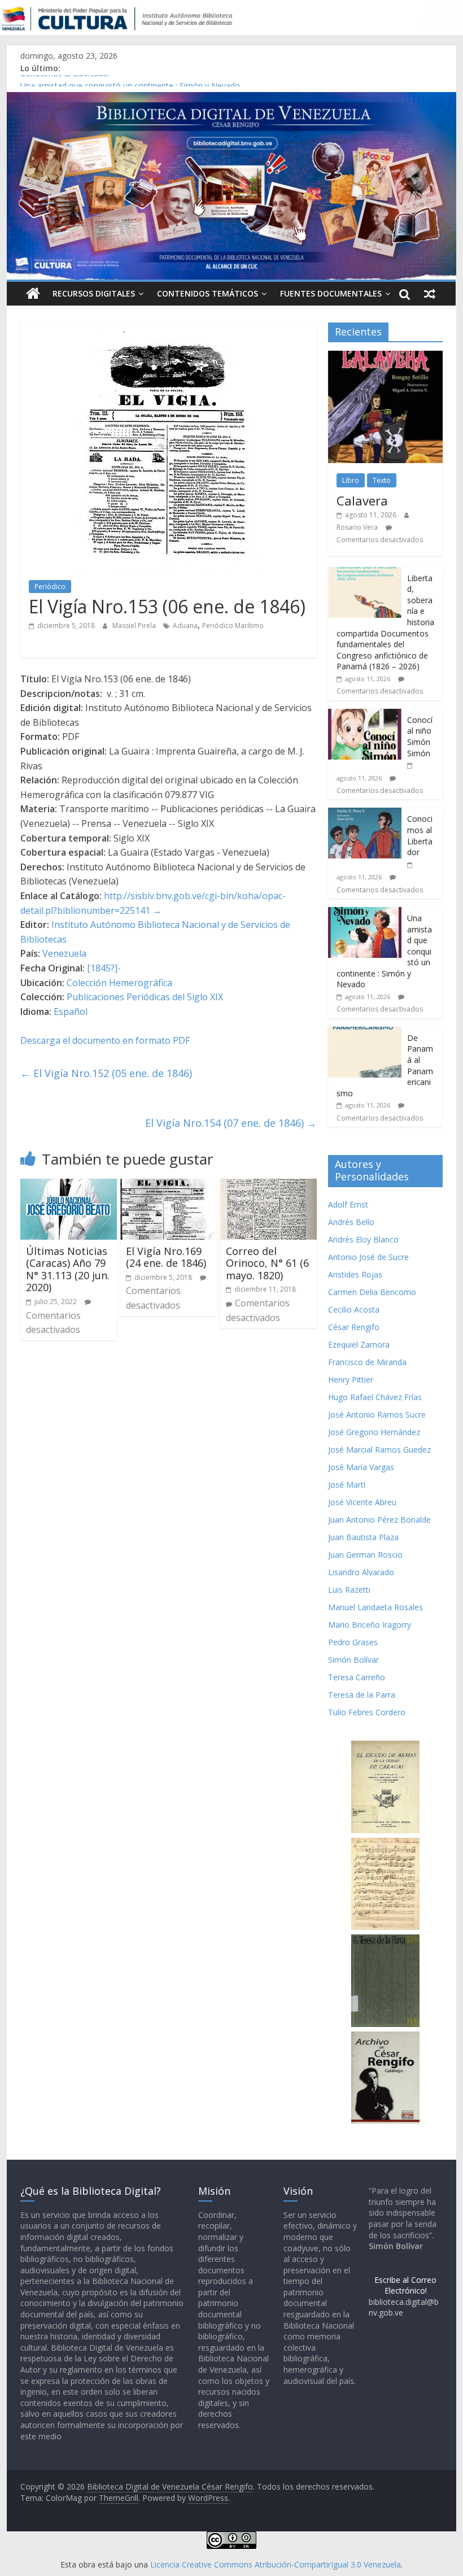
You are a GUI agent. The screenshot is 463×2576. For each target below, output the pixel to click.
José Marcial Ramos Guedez (379, 1450)
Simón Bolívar (353, 1660)
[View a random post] (430, 294)
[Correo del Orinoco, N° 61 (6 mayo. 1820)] (268, 1185)
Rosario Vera (357, 527)
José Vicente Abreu (362, 1502)
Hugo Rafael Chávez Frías (375, 1397)
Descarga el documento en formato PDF (105, 1040)
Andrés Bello (351, 1222)
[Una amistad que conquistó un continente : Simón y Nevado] (365, 913)
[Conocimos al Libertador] (365, 814)
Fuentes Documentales (331, 293)
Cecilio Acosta (354, 1309)
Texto (382, 480)
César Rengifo (354, 1327)
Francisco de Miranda (367, 1362)
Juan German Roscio (365, 1555)
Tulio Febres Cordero (367, 1712)
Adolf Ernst (348, 1204)
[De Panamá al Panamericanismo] (365, 1033)
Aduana (185, 626)
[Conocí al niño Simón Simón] (365, 715)
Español (71, 1012)
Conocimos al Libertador (65, 81)
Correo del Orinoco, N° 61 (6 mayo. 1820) (267, 1263)
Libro (351, 480)
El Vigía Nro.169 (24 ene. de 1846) (166, 1257)
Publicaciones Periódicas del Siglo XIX (145, 997)
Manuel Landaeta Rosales (375, 1607)
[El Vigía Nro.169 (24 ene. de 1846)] (169, 1185)
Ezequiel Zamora (359, 1344)
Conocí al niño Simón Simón (420, 736)
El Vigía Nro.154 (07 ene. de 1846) (231, 1123)
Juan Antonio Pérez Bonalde (379, 1520)
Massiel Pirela (135, 626)
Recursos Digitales (94, 293)
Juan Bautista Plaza (363, 1537)
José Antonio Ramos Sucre (377, 1415)
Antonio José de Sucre (368, 1257)
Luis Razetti (349, 1590)
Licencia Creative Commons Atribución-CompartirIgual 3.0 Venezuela (276, 2564)
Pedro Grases (353, 1642)
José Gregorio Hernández (374, 1432)
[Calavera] (385, 357)
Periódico (50, 587)
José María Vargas (361, 1467)
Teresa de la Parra (362, 1695)
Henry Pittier (351, 1379)
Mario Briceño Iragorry (370, 1625)
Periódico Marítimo (233, 626)
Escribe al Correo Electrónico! (405, 2285)
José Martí (347, 1485)
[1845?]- (104, 968)
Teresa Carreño (357, 1677)
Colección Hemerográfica (119, 983)
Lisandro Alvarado (361, 1572)
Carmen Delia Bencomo (372, 1292)
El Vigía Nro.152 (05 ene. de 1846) (106, 1073)
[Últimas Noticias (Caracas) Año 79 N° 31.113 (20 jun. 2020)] (69, 1185)
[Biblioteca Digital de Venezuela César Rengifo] (231, 99)
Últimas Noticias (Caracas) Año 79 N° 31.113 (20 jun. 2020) (68, 1269)
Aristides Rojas (355, 1274)
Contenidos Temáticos (208, 293)
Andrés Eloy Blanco (363, 1239)
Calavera (362, 500)
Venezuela (64, 953)
